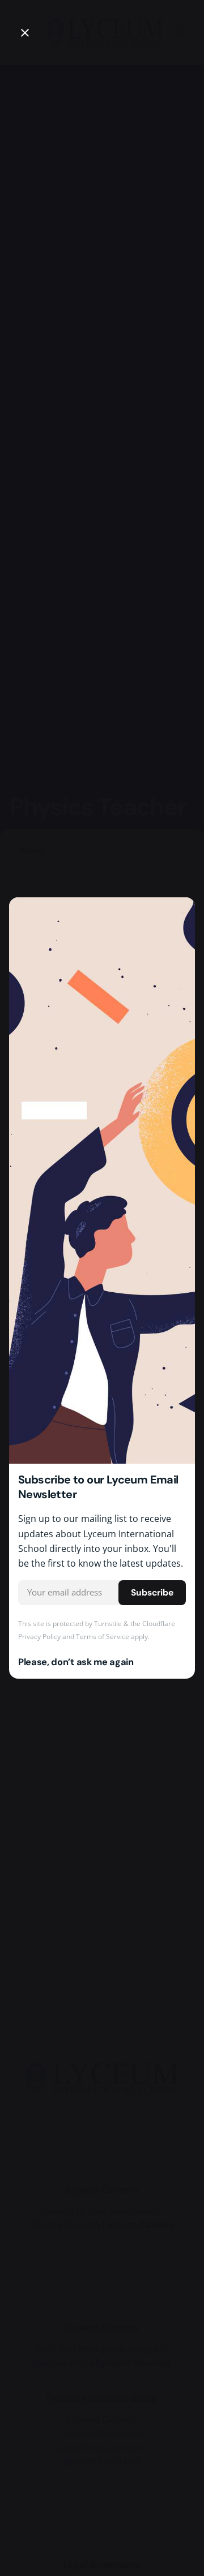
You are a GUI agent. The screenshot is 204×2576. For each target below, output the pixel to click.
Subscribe (152, 1593)
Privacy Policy (39, 1637)
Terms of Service (103, 1637)
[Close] (25, 33)
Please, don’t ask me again (76, 1662)
